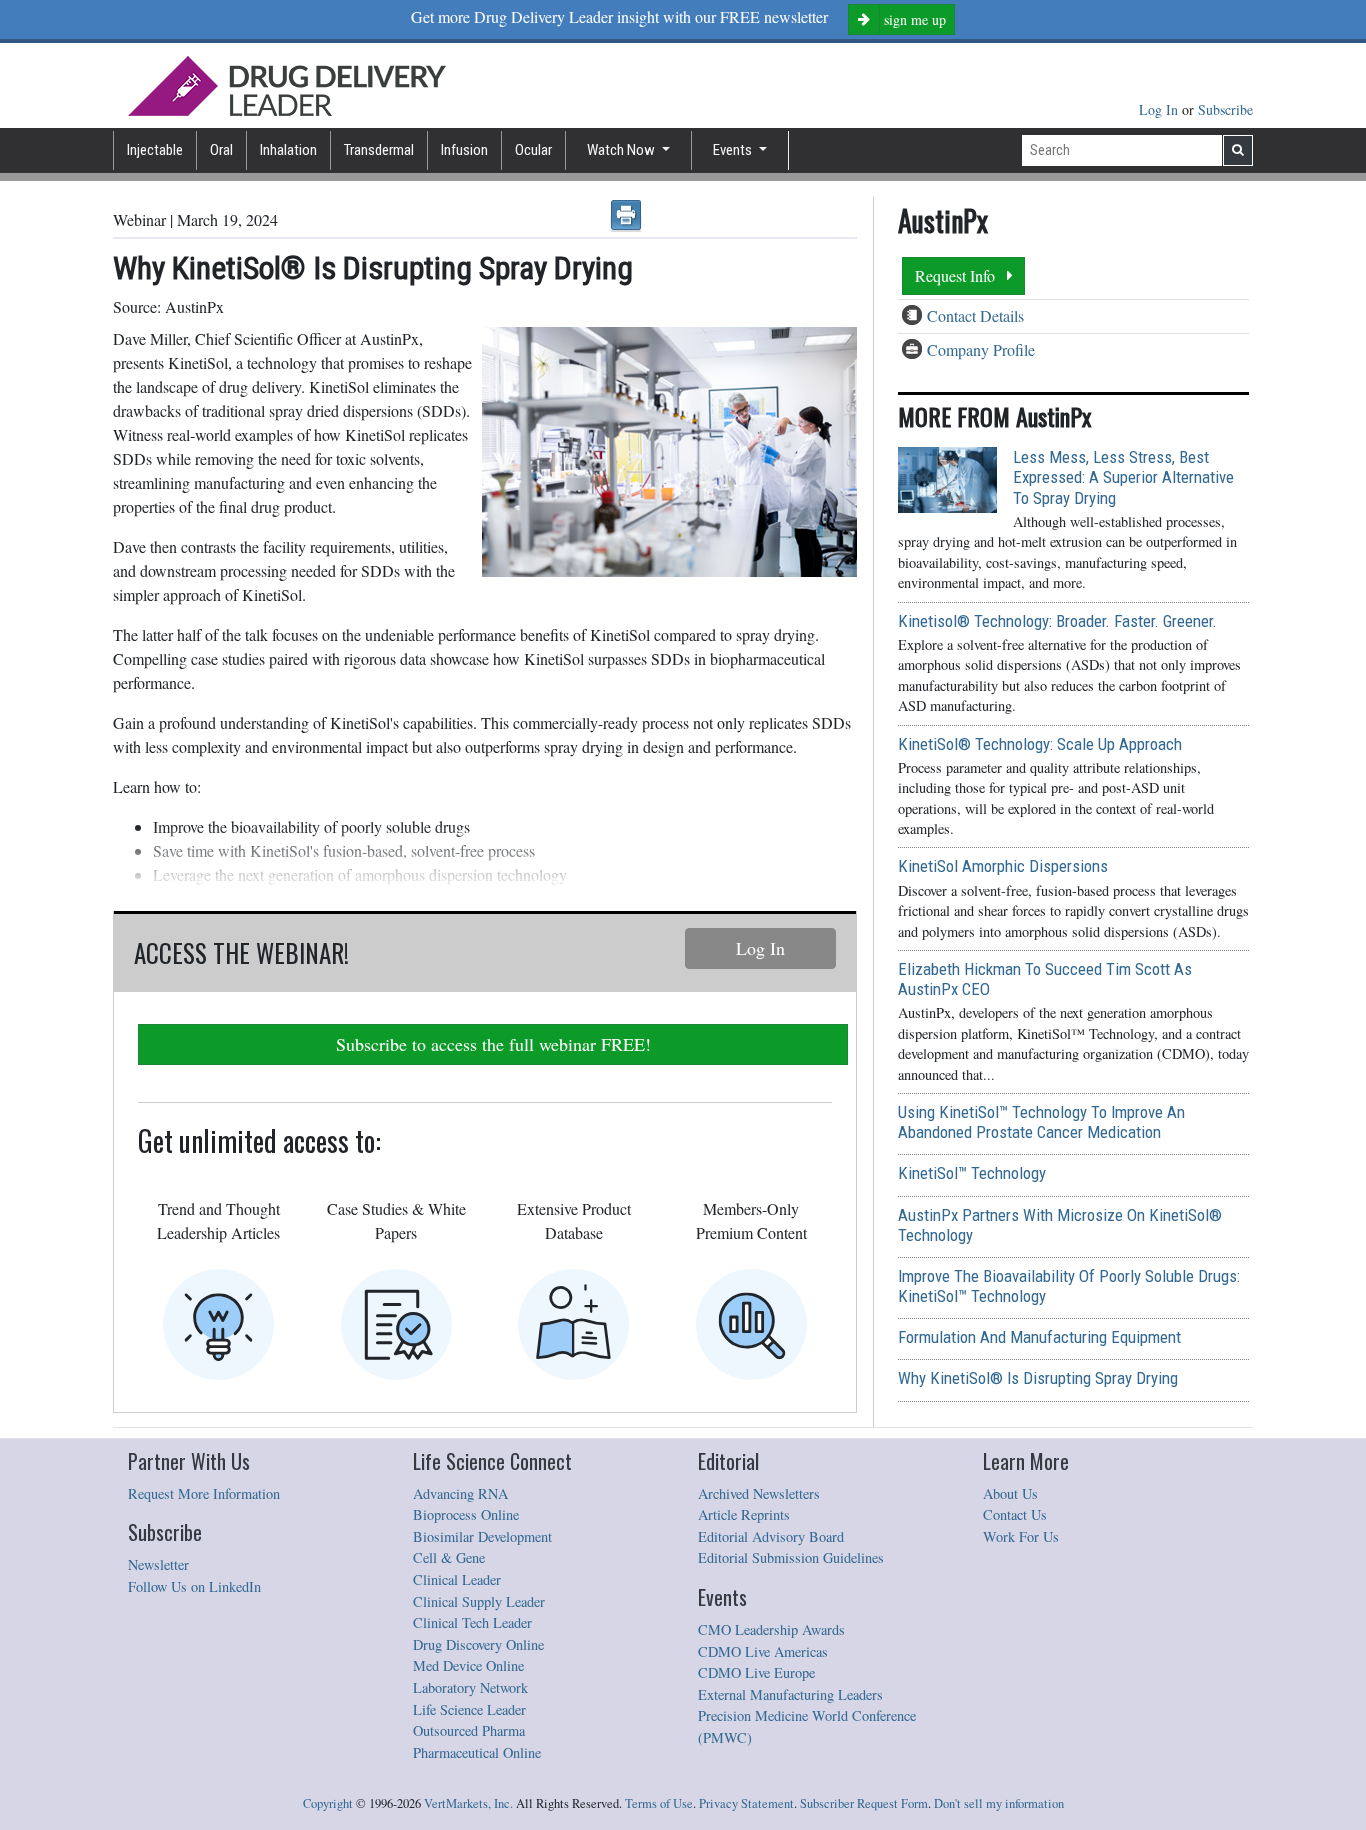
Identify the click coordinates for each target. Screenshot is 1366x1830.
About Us (1010, 1493)
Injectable (155, 150)
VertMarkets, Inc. (468, 1803)
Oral (221, 150)
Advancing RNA (460, 1493)
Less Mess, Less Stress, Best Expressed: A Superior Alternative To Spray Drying (1123, 477)
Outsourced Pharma (469, 1730)
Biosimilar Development (482, 1536)
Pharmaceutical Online (477, 1752)
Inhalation (288, 150)
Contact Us (1015, 1514)
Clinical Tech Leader (472, 1622)
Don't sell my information (999, 1803)
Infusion (464, 150)
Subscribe (1225, 109)
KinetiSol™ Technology (972, 1173)
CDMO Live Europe (756, 1672)
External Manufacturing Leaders (790, 1694)
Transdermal (379, 150)
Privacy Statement (746, 1803)
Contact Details (975, 315)
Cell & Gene (449, 1557)
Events (734, 150)
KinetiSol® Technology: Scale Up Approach (1040, 744)
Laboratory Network (470, 1687)
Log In (1160, 109)
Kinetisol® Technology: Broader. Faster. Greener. (1057, 621)
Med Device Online (468, 1665)
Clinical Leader (457, 1579)
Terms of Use (659, 1803)
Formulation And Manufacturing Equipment (1039, 1337)
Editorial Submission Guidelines (791, 1557)
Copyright (328, 1803)
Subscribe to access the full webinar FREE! (493, 1044)
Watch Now (622, 150)
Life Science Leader (469, 1709)
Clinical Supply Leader (479, 1601)
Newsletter (158, 1564)
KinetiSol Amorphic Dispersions (1003, 866)
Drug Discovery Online (478, 1644)
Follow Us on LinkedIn (194, 1586)
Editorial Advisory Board (771, 1536)
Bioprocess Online (466, 1514)
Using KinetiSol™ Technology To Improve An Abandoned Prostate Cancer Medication (1041, 1122)
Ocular (533, 150)
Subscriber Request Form (864, 1803)
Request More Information (204, 1493)
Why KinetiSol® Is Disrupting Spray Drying (1038, 1378)
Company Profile (981, 349)
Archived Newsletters (759, 1493)
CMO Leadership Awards (771, 1629)
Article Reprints (744, 1514)
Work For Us (1021, 1536)
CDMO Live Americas (763, 1651)
